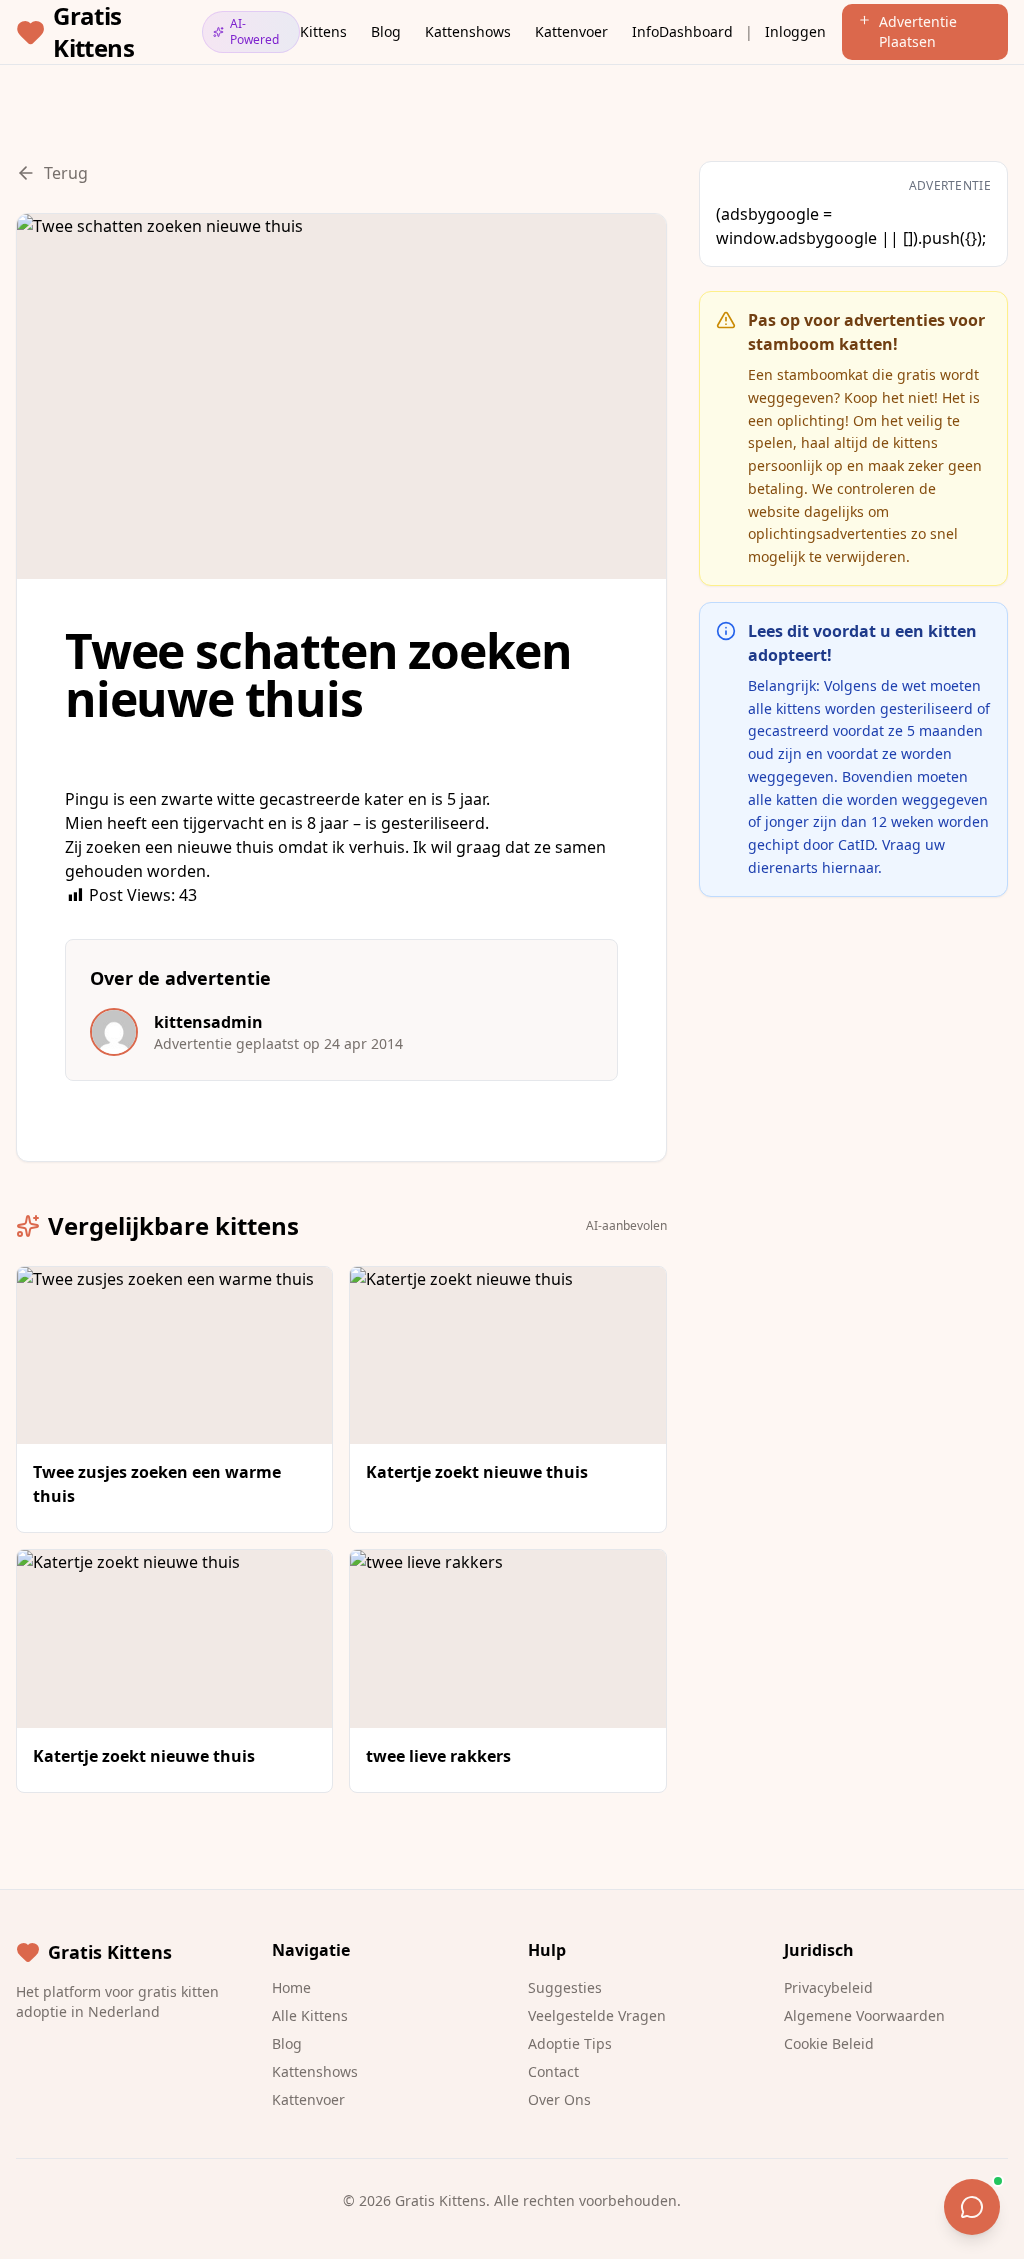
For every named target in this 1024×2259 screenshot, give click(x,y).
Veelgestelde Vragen (597, 2015)
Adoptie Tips (570, 2043)
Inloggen (795, 31)
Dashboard (696, 31)
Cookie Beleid (829, 2043)
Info (645, 31)
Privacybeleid (828, 1987)
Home (291, 1987)
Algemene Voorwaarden (864, 2015)
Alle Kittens (310, 2015)
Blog (386, 31)
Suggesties (565, 1987)
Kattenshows (468, 31)
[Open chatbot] (972, 2207)
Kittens (323, 31)
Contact (553, 2071)
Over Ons (559, 2099)
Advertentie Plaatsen (918, 31)
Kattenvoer (571, 31)
